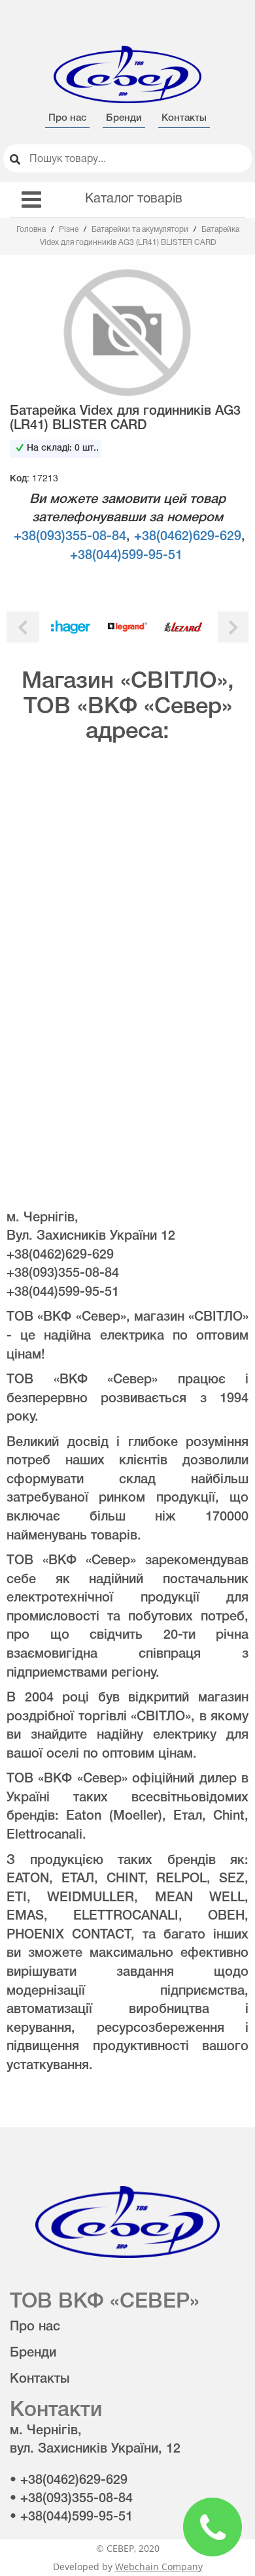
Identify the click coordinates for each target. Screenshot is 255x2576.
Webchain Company (159, 2567)
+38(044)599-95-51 (126, 556)
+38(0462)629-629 (188, 537)
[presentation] (23, 627)
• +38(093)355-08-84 (71, 2499)
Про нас (67, 118)
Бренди (124, 118)
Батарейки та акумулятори (141, 230)
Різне (70, 230)
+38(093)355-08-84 (70, 537)
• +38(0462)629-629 (69, 2481)
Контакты (184, 118)
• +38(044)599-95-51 (71, 2517)
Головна (32, 230)
